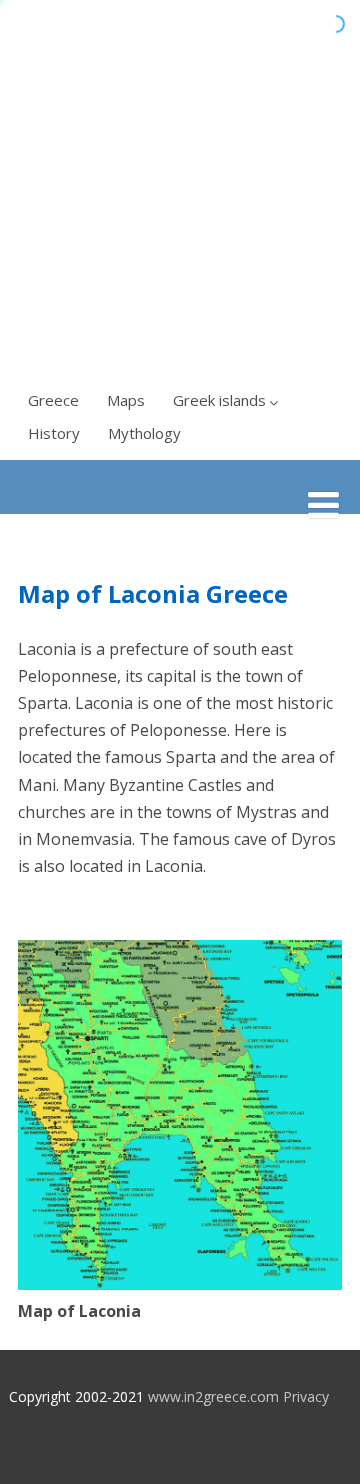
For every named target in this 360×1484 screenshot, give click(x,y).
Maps (126, 400)
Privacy (306, 1396)
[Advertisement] (180, 190)
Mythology (144, 433)
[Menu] (323, 504)
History (54, 433)
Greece (53, 400)
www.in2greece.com (213, 1396)
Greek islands (219, 400)
